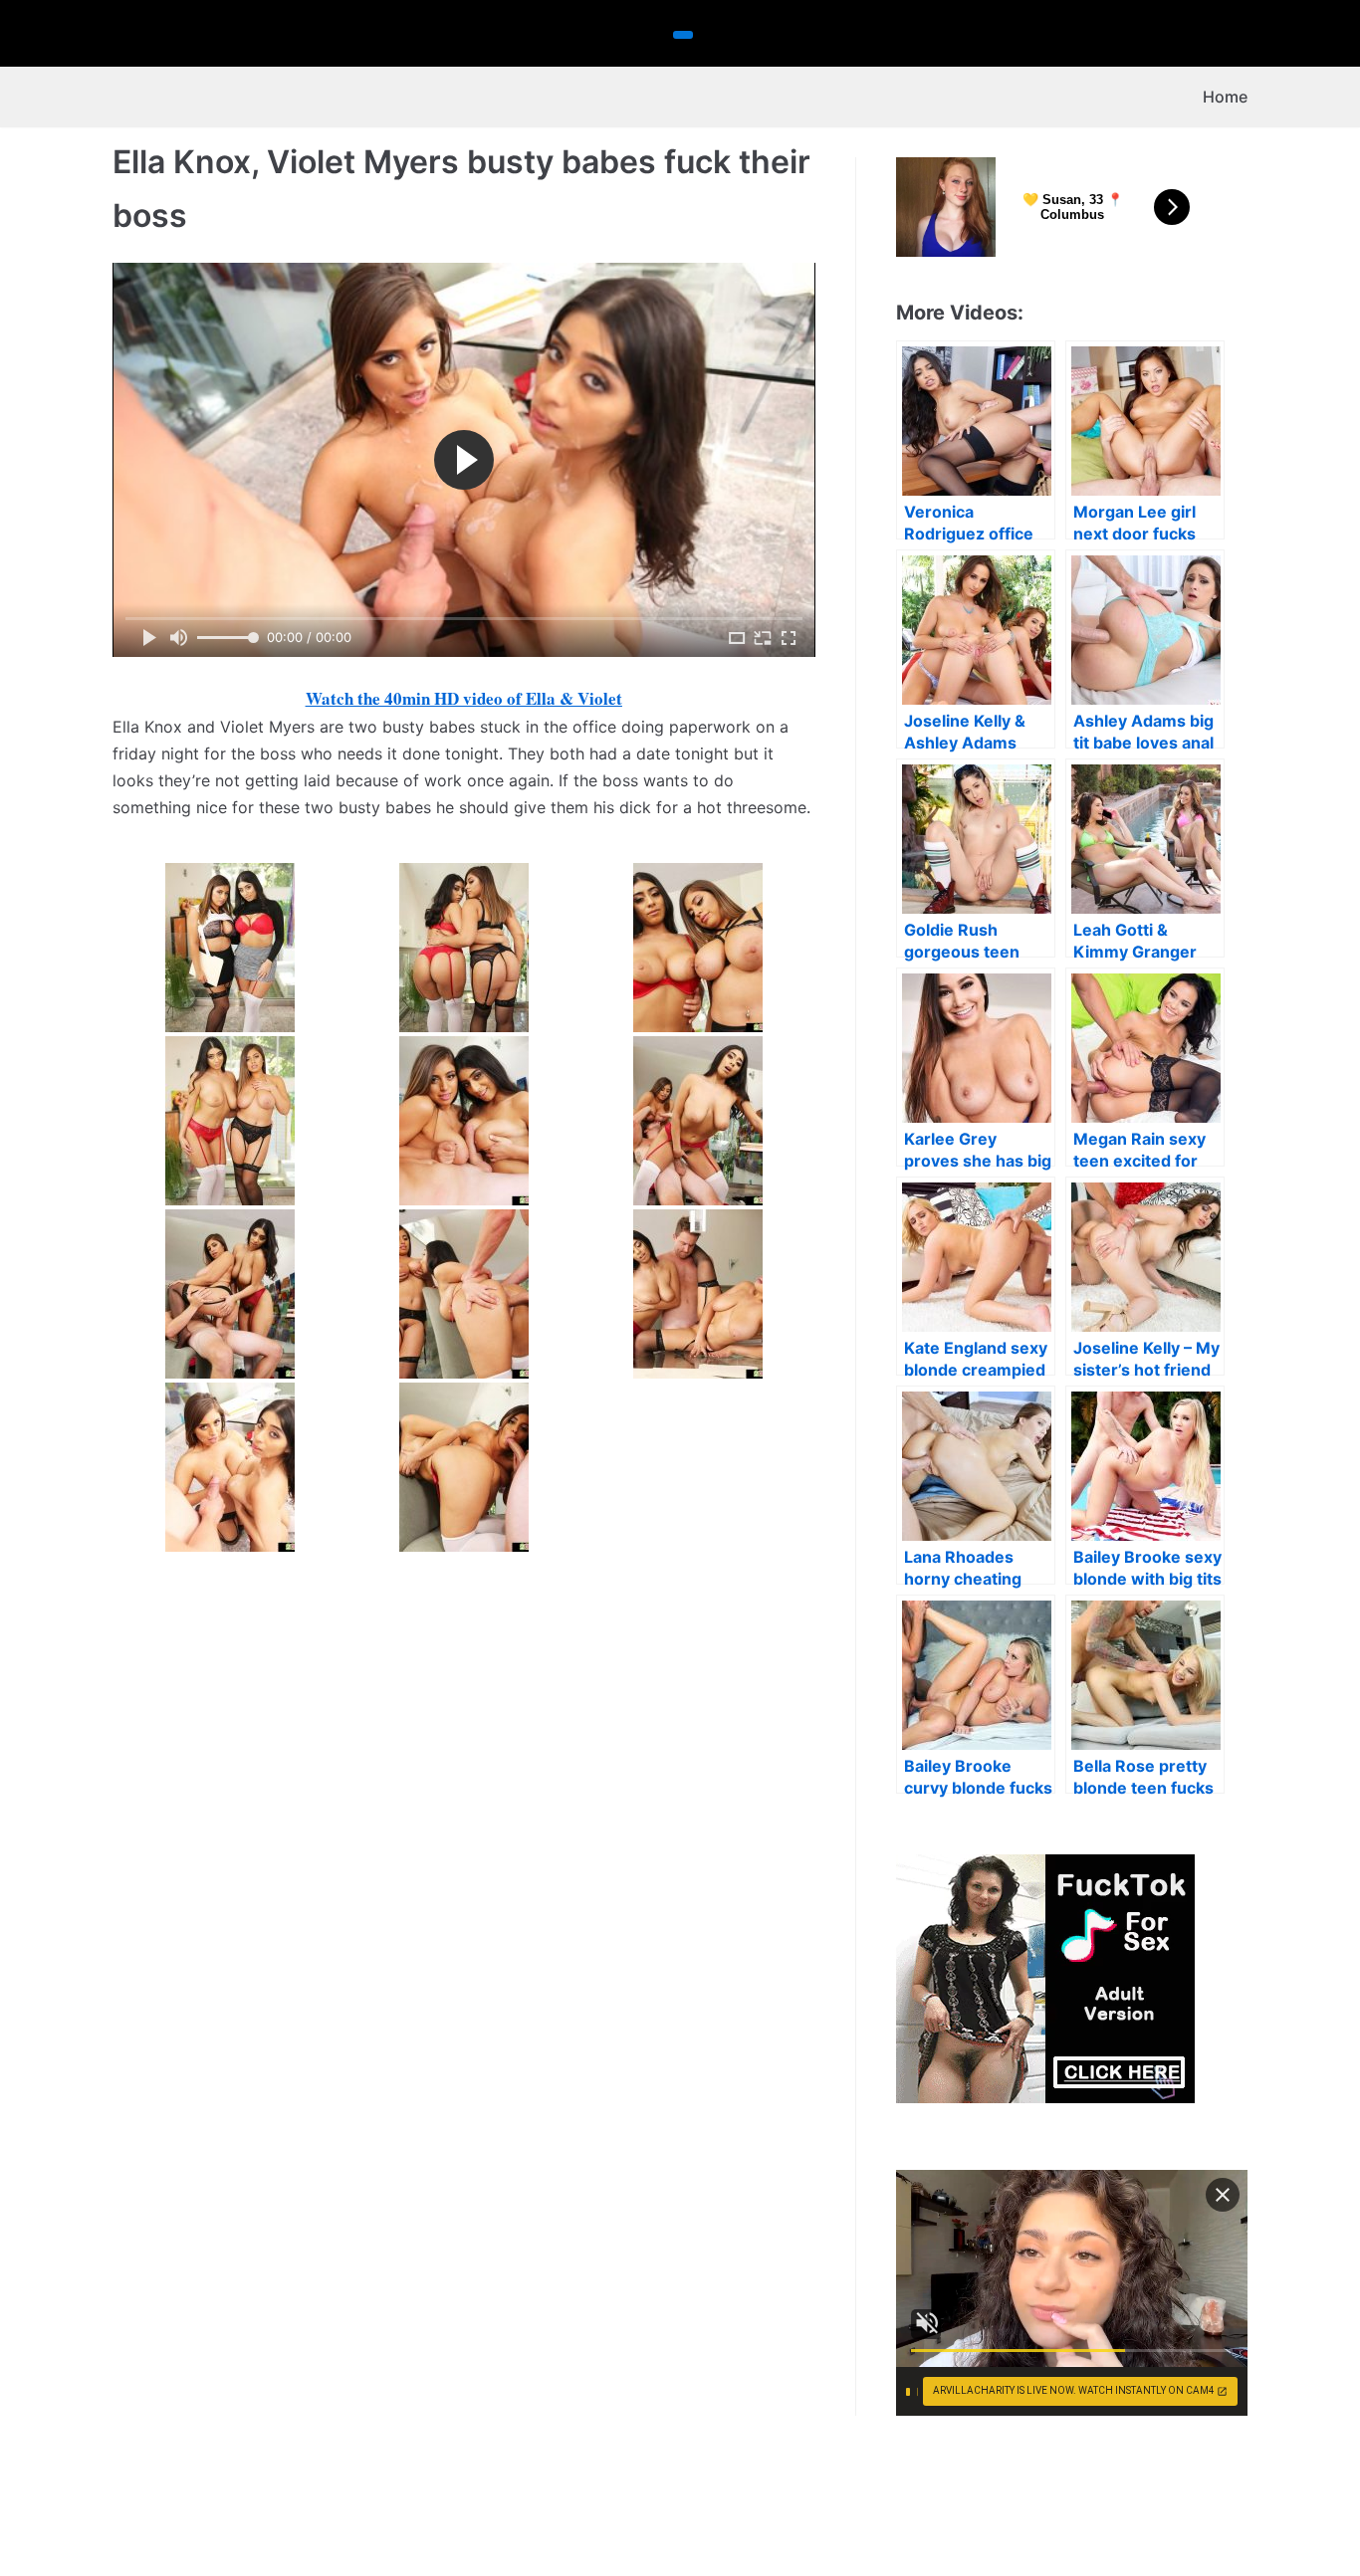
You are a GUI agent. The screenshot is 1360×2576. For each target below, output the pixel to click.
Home (1225, 97)
